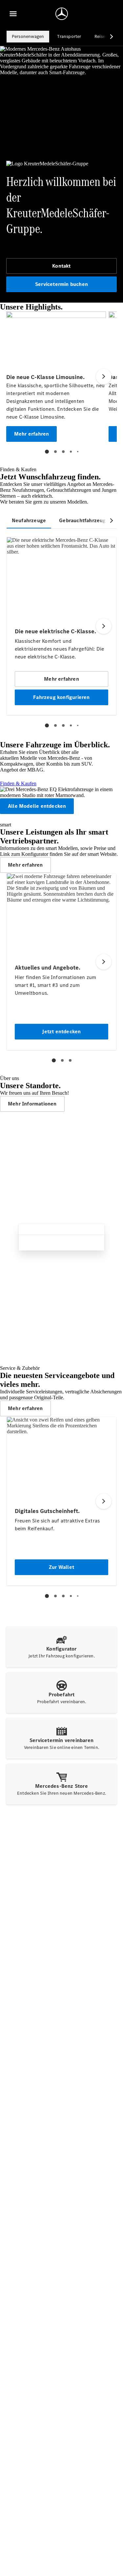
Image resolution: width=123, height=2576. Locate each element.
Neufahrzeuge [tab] (29, 520)
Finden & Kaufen (18, 783)
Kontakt (61, 266)
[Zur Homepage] (62, 14)
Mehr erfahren (25, 865)
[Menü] (13, 14)
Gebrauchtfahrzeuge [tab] (84, 520)
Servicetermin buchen (61, 284)
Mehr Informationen (32, 1104)
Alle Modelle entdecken (37, 806)
